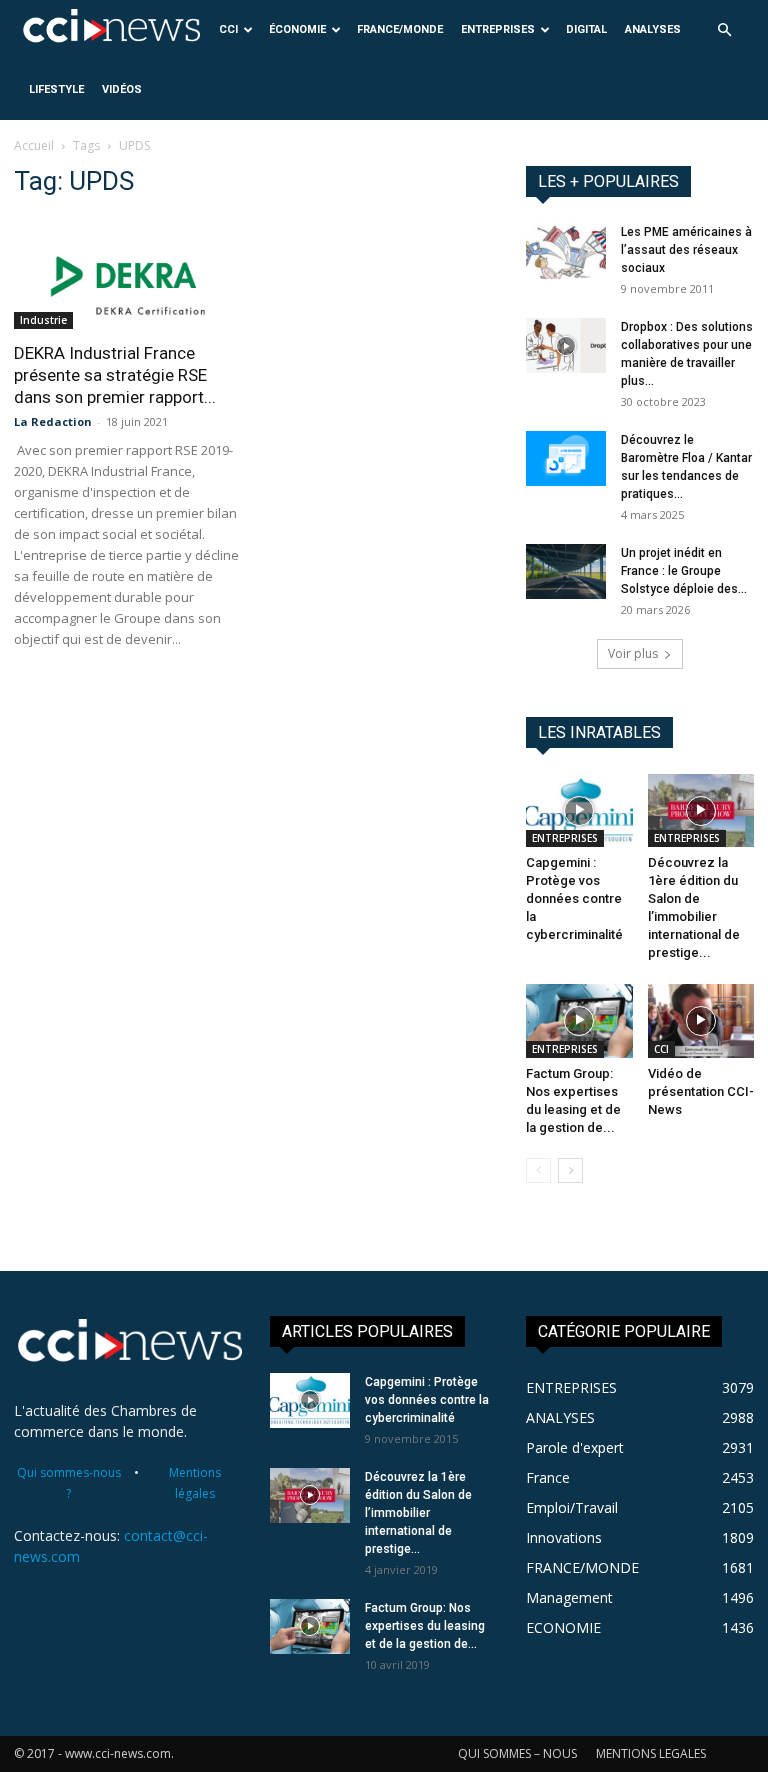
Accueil (34, 145)
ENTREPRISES (498, 29)
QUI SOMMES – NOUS (517, 1753)
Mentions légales (195, 1483)
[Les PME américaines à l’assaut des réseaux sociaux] (566, 251)
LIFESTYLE (56, 89)
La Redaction (53, 421)
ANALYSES (653, 29)
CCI (228, 29)
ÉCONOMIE (297, 29)
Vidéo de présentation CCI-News (701, 1091)
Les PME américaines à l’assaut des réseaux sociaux (686, 250)
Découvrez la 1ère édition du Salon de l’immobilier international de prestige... (418, 1513)
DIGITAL (586, 29)
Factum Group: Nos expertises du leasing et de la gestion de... (425, 1626)
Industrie (43, 320)
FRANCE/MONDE (400, 29)
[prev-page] (538, 1170)
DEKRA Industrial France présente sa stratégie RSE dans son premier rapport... (115, 375)
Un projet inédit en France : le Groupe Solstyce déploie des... (684, 571)
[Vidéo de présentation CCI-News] (701, 1020)
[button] (724, 30)
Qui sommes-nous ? (69, 1483)
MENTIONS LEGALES (651, 1753)
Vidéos (122, 89)
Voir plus (633, 653)
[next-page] (570, 1170)
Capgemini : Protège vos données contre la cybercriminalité (574, 898)
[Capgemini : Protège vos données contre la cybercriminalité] (579, 810)
